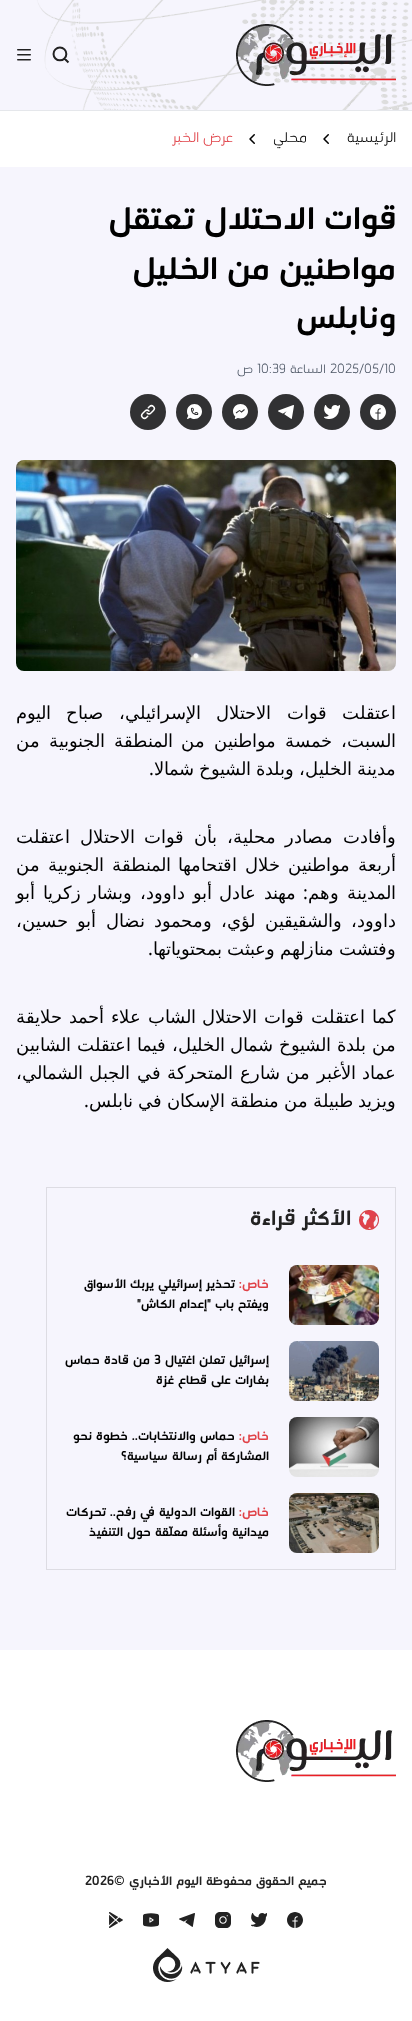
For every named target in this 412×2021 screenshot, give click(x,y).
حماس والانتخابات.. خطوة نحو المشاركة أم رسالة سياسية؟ (171, 1446)
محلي (290, 139)
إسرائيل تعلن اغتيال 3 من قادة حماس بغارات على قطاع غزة (167, 1370)
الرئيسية (371, 139)
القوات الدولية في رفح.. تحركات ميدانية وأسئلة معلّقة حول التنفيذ (167, 1522)
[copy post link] (148, 412)
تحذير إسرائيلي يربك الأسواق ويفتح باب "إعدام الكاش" (176, 1294)
